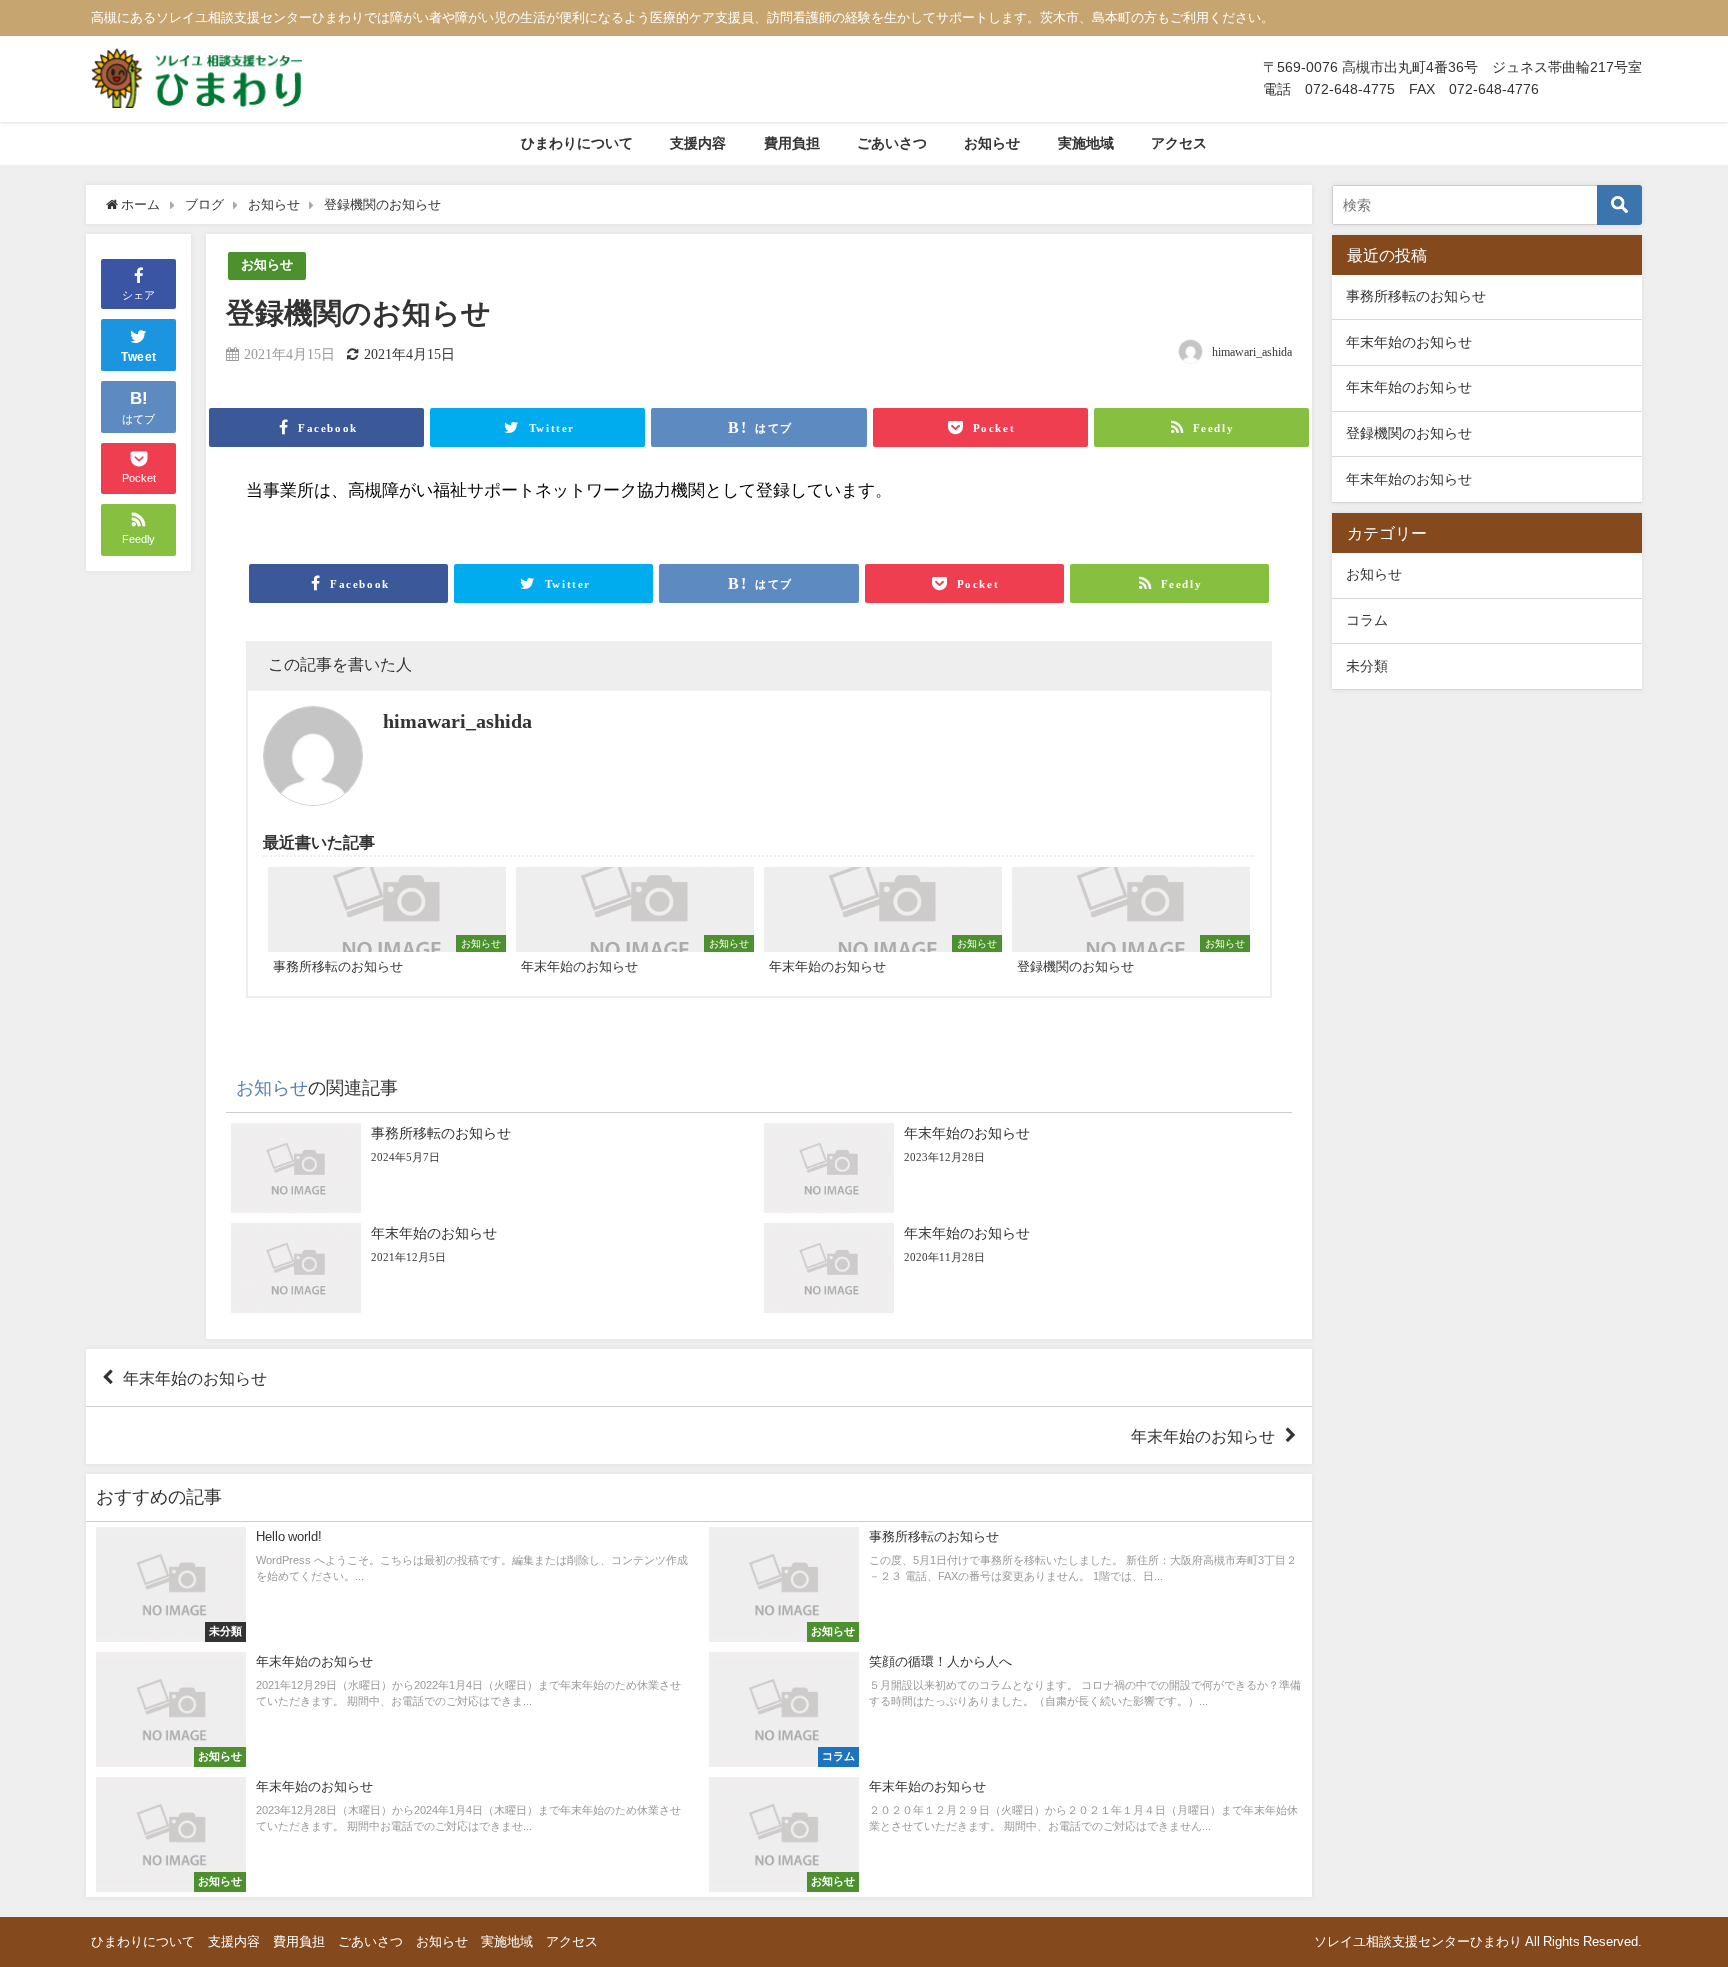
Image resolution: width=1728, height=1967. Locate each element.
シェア (138, 295)
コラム (1367, 620)
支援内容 (698, 143)
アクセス (1179, 143)
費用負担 (792, 143)
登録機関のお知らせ (1409, 433)
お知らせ (992, 143)
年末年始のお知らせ (195, 1378)
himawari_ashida (1252, 352)
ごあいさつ (892, 143)
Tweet (139, 357)
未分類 (1367, 666)
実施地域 (1086, 143)
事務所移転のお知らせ (1416, 296)
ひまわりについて (577, 143)
